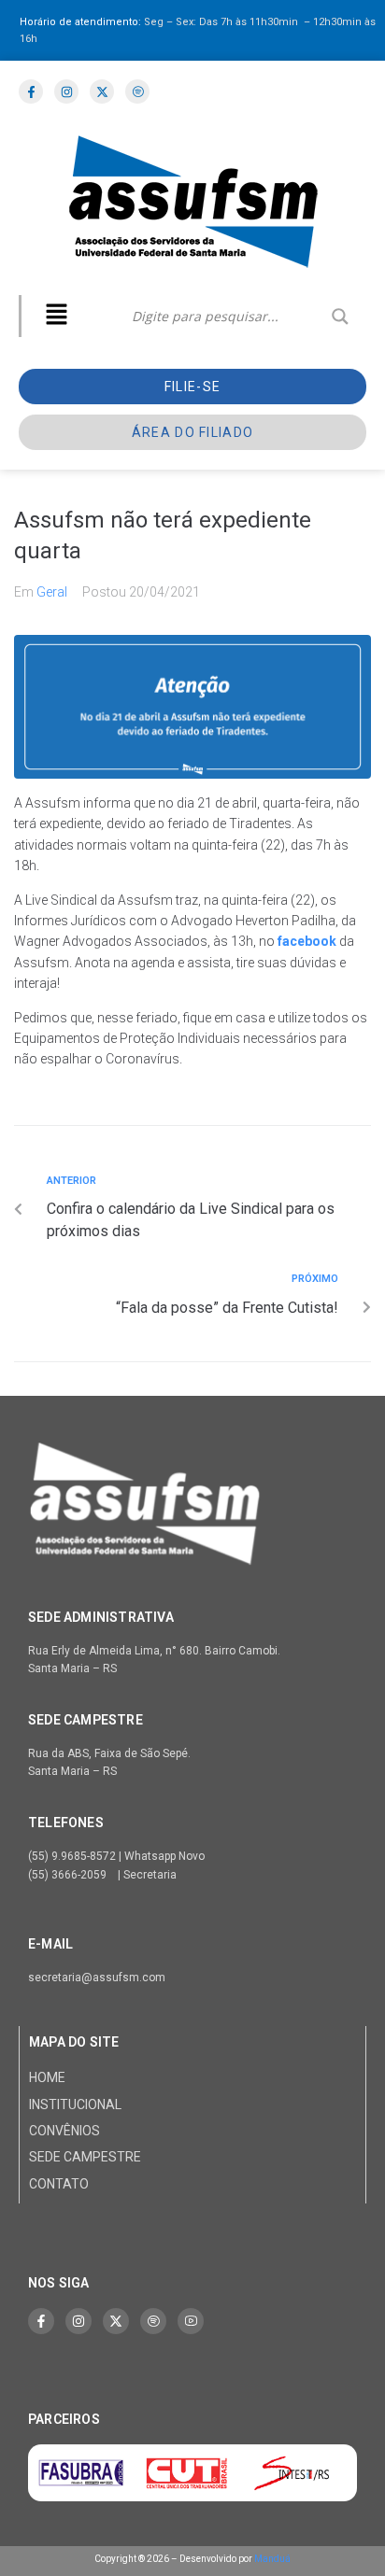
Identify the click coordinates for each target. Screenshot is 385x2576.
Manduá (272, 2559)
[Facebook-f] (41, 2321)
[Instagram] (78, 2321)
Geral (52, 592)
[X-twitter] (116, 2321)
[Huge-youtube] (191, 2321)
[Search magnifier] (340, 317)
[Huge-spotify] (153, 2321)
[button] (56, 316)
